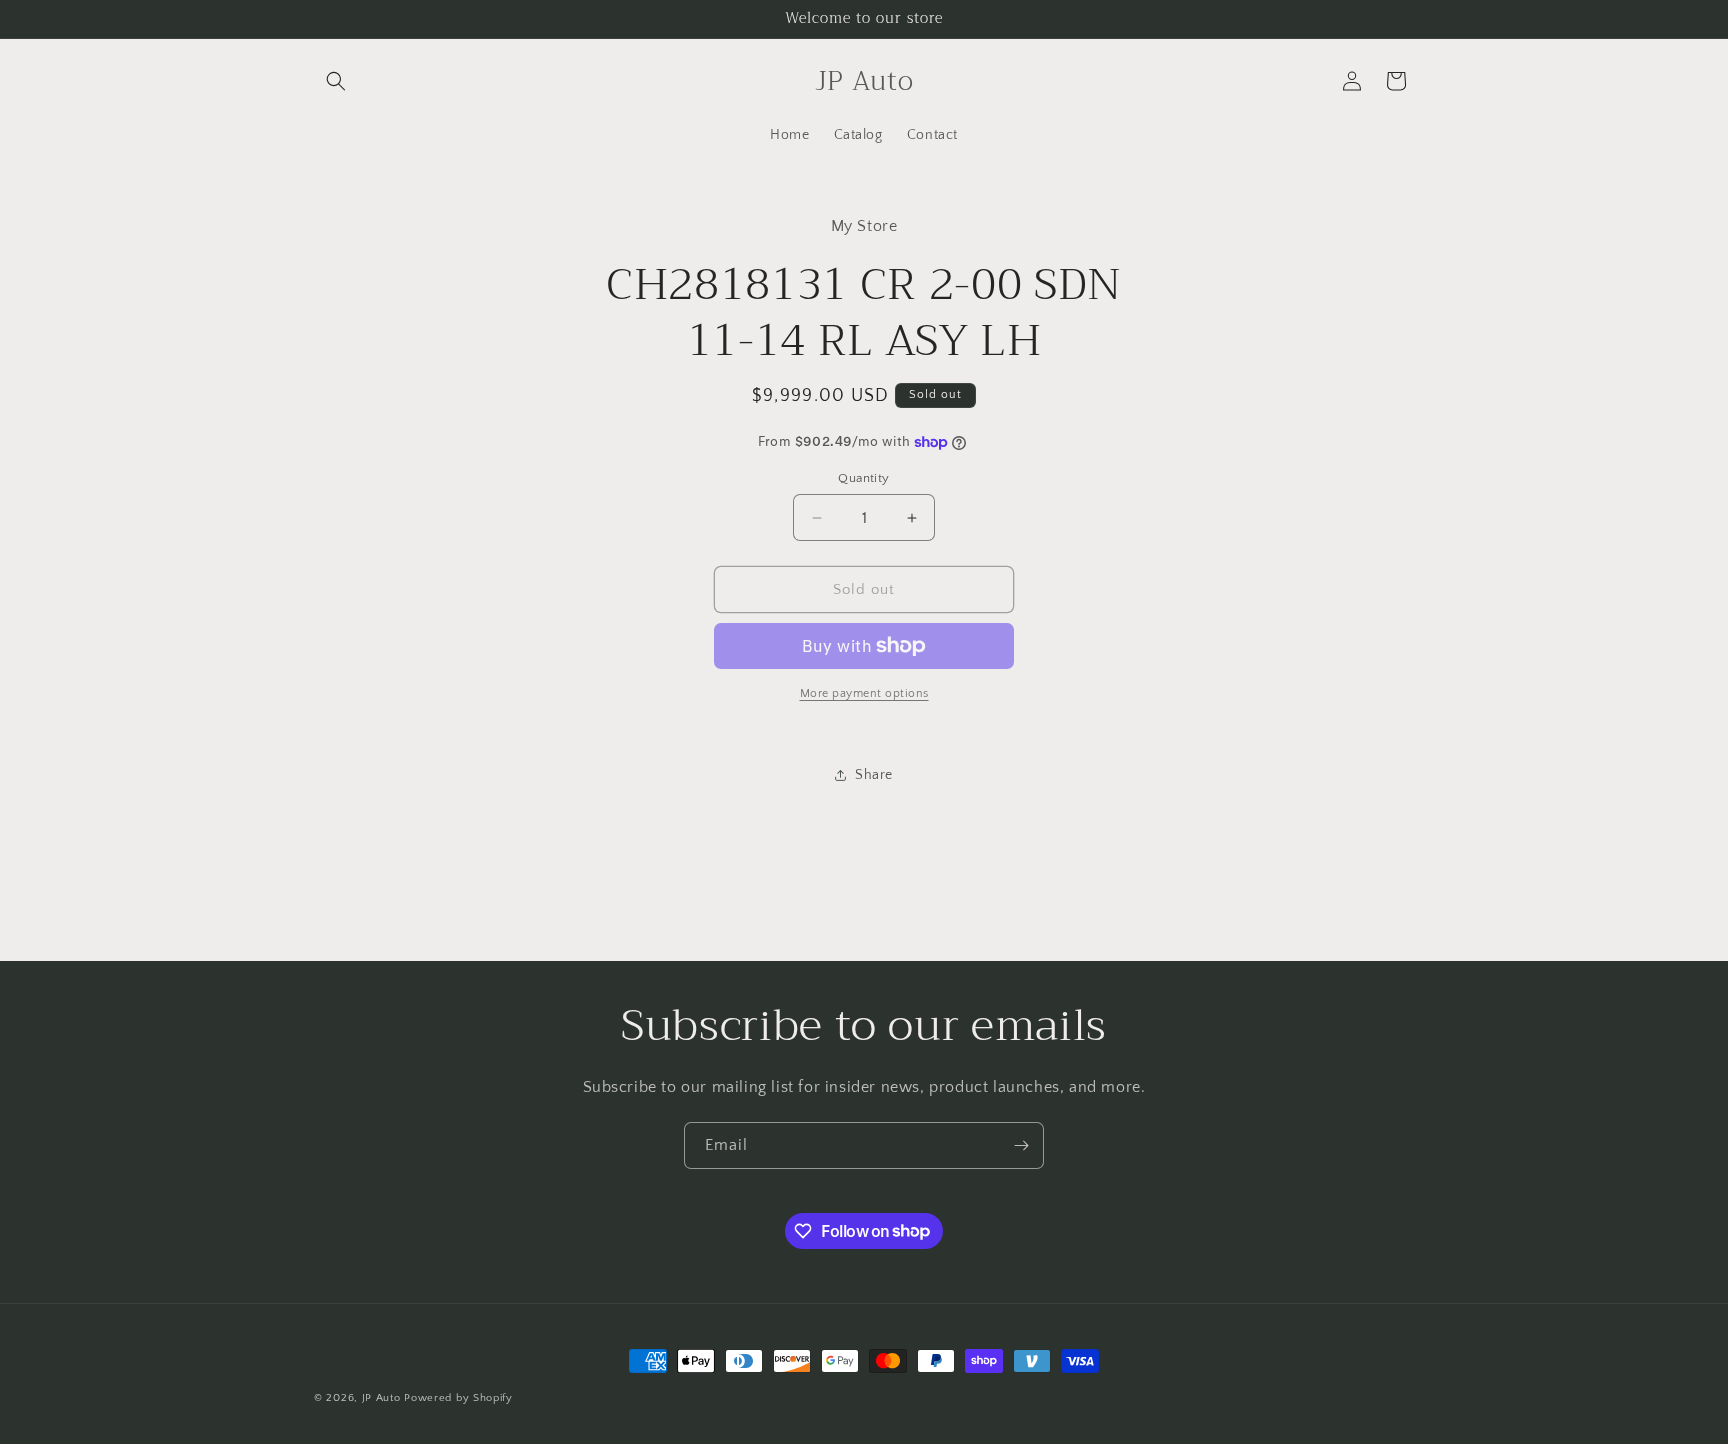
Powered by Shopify (458, 1398)
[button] (336, 81)
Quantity (863, 478)
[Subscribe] (1021, 1145)
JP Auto (381, 1398)
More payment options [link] (864, 693)
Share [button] (874, 775)
